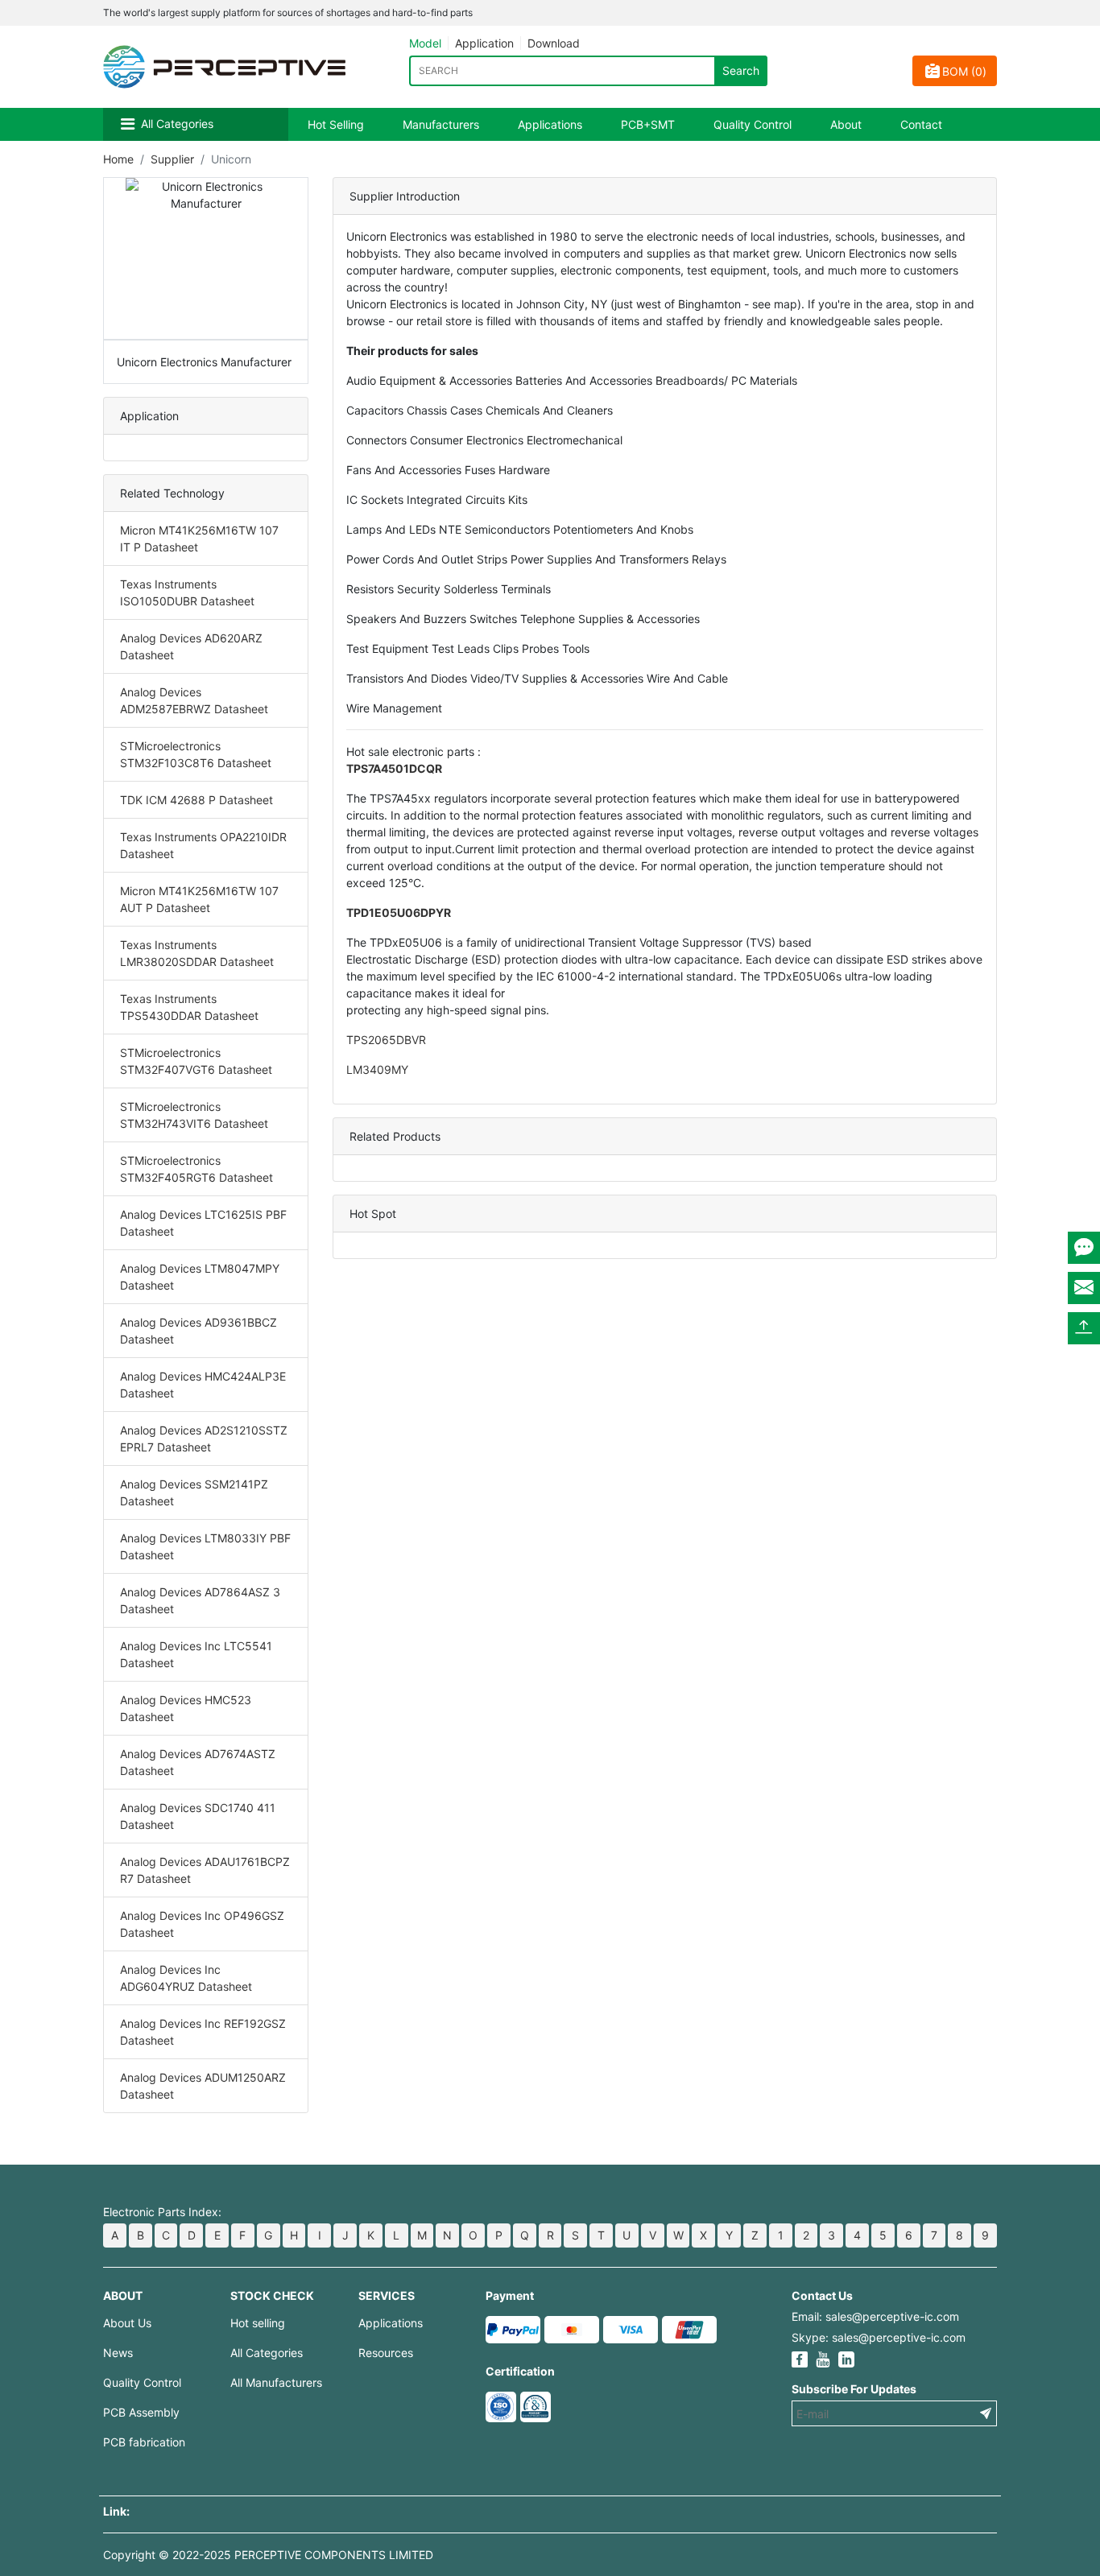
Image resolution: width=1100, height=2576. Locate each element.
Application (484, 43)
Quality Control (753, 124)
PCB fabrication (144, 2442)
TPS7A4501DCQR (394, 768)
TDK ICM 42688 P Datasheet (196, 800)
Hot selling (258, 2323)
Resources (386, 2353)
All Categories (177, 124)
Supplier (172, 159)
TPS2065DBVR (386, 1040)
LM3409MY (377, 1069)
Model (425, 43)
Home (118, 159)
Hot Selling (336, 124)
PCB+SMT (648, 124)
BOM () (964, 71)
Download (554, 43)
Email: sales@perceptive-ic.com (875, 2316)
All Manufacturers (276, 2382)
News (118, 2353)
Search (741, 70)
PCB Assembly (141, 2412)
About (846, 124)
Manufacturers (441, 124)
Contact (921, 124)
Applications (550, 124)
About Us (127, 2323)
